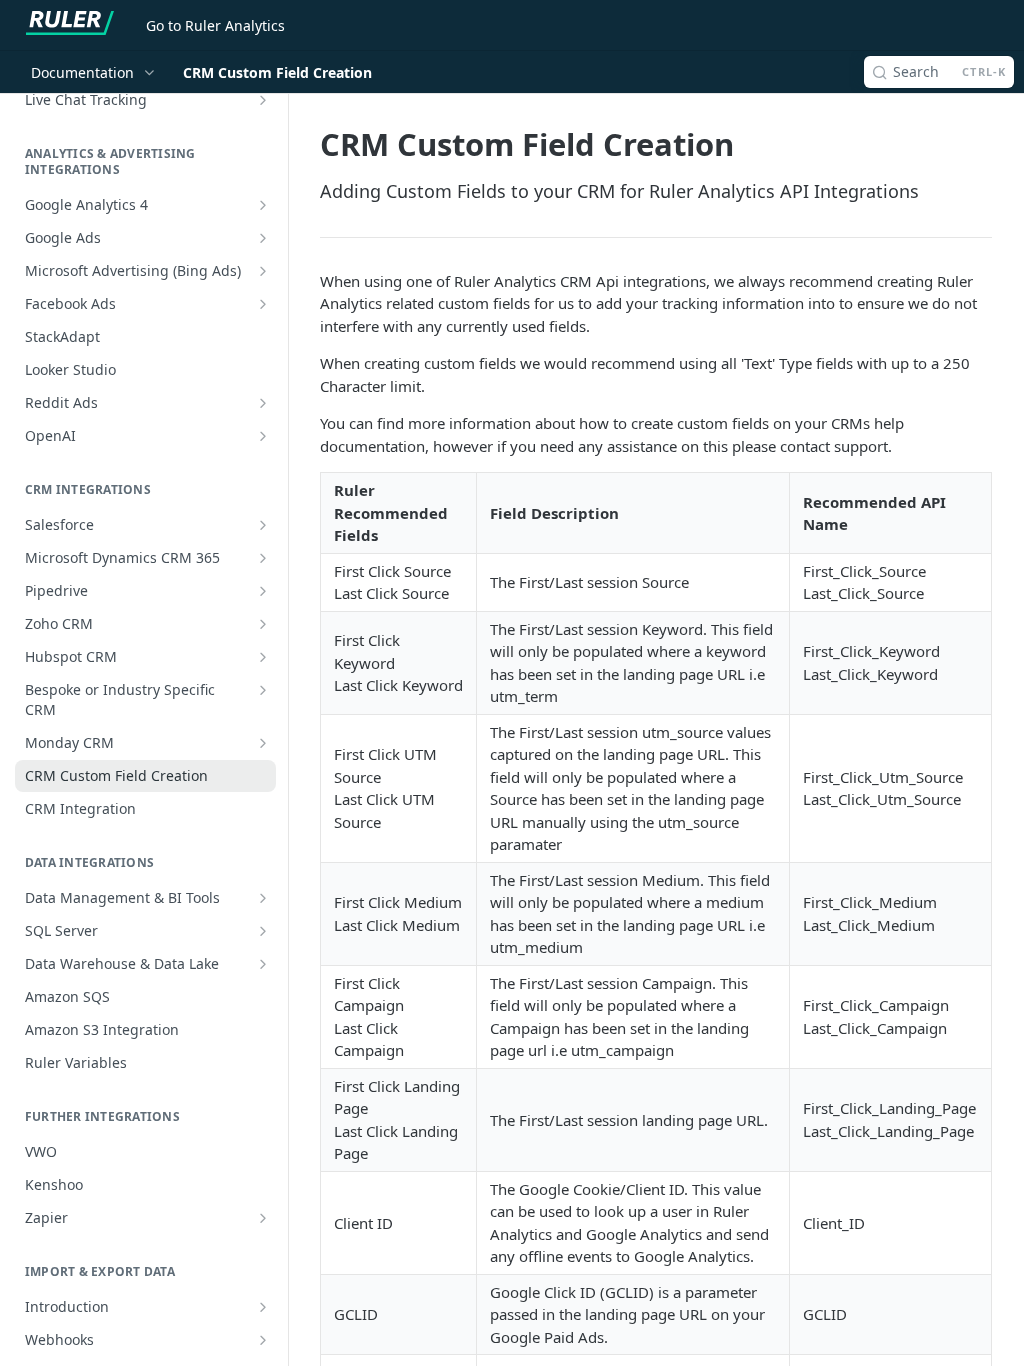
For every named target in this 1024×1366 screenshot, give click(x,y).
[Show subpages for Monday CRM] (263, 743)
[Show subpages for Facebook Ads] (263, 304)
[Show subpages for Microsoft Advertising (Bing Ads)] (263, 271)
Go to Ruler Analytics (215, 25)
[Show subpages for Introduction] (263, 1307)
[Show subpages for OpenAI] (263, 436)
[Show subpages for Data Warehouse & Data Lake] (263, 964)
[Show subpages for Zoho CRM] (263, 624)
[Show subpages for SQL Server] (263, 931)
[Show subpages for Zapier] (263, 1218)
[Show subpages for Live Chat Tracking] (263, 100)
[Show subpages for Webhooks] (263, 1340)
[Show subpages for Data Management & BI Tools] (263, 898)
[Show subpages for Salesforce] (263, 525)
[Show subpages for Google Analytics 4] (263, 205)
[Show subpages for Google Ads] (263, 238)
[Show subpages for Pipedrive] (263, 591)
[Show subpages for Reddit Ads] (263, 403)
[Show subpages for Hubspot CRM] (263, 657)
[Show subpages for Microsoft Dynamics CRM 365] (263, 558)
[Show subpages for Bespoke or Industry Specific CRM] (263, 690)
